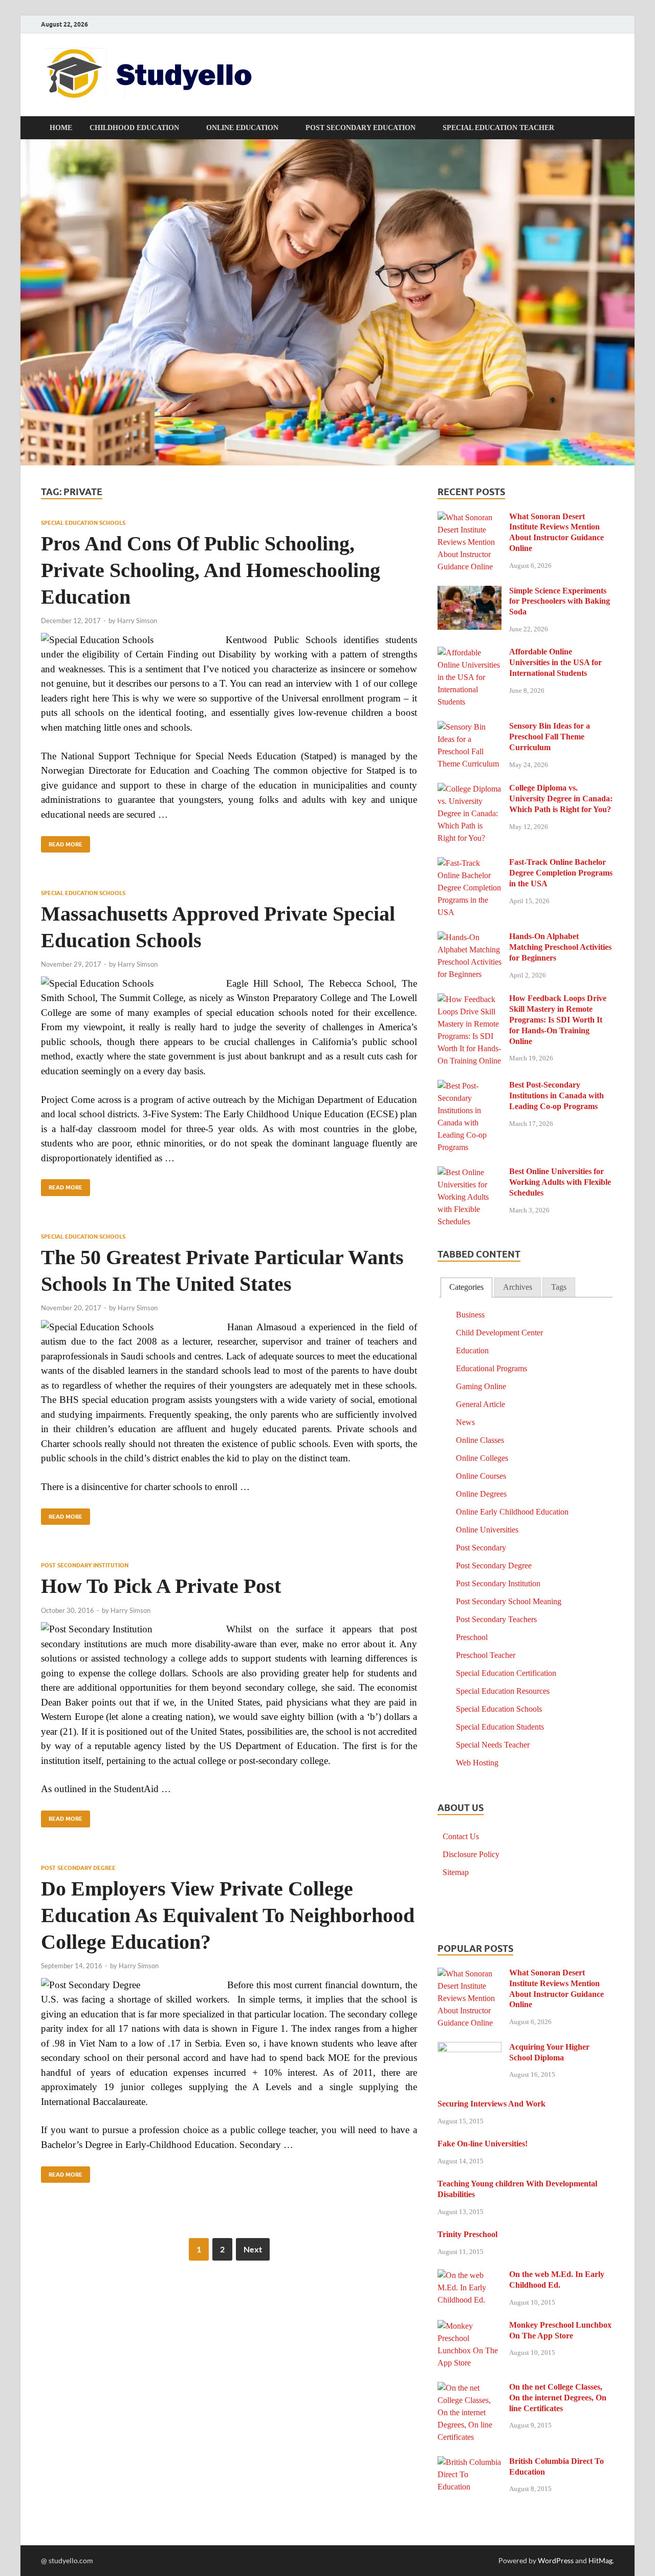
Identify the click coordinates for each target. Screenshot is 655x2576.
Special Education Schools (83, 523)
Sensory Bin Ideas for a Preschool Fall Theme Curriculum (550, 737)
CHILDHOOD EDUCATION (134, 128)
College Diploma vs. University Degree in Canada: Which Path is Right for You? (561, 799)
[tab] (466, 1287)
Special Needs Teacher (493, 1745)
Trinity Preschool (467, 2234)
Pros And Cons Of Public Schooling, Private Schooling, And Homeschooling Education (211, 570)
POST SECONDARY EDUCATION (361, 128)
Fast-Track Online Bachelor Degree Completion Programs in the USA (561, 873)
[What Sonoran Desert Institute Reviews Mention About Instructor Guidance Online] (470, 518)
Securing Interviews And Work (492, 2104)
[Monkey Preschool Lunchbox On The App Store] (470, 2326)
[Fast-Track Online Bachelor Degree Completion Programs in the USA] (470, 864)
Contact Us (461, 1836)
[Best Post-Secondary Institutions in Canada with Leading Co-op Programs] (470, 1086)
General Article (481, 1404)
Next (253, 2249)
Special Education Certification (506, 1673)
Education (472, 1350)
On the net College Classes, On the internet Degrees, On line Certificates (558, 2398)
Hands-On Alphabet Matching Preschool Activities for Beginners (560, 947)
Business (470, 1315)
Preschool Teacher (486, 1655)
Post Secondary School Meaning (509, 1601)
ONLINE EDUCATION (242, 128)
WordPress (556, 2560)
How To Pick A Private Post (161, 1586)
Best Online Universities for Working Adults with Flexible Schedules (560, 1182)
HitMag (601, 2560)
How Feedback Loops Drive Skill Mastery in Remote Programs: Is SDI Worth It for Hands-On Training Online (558, 1019)
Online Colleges (482, 1458)
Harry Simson (137, 621)
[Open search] (609, 128)
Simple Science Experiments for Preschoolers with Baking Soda (560, 601)
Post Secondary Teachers (496, 1619)
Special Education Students (500, 1727)
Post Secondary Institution (85, 1565)
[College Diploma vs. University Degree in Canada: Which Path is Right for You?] (470, 789)
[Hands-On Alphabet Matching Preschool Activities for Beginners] (470, 938)
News (465, 1422)
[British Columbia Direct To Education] (470, 2463)
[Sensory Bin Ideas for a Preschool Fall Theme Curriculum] (470, 727)
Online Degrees (481, 1494)
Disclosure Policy (471, 1854)
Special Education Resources (503, 1691)
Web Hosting (477, 1763)
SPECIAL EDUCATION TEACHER (498, 128)
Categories (466, 1287)
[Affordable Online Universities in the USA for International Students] (470, 653)
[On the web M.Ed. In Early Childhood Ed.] (470, 2276)
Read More (62, 842)
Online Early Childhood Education (512, 1512)
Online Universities (487, 1530)
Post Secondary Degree (78, 1868)
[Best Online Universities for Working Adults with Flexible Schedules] (470, 1173)
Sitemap (456, 1872)
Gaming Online (481, 1386)
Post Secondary (481, 1548)
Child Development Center (499, 1333)
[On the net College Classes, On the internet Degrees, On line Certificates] (470, 2388)
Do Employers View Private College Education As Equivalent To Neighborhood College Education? (228, 1915)
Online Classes (480, 1440)
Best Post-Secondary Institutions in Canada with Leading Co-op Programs (556, 1095)
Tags (559, 1287)
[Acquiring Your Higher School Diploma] (470, 2048)
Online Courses (481, 1476)
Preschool (472, 1637)
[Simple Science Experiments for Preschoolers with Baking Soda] (470, 592)
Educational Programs (492, 1368)
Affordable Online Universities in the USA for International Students (555, 662)
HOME (61, 128)
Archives (518, 1287)
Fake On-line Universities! (483, 2144)
